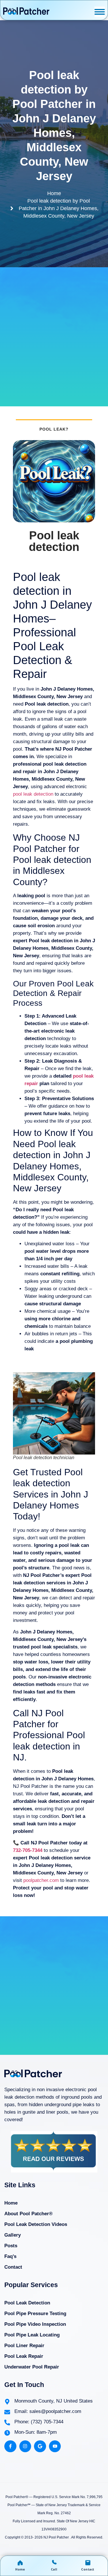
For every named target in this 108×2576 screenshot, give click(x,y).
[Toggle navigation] (100, 12)
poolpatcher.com (41, 1880)
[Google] (40, 2446)
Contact (13, 2267)
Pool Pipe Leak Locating (32, 2335)
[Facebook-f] (10, 2446)
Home (11, 2203)
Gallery (13, 2235)
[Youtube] (55, 2446)
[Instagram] (25, 2446)
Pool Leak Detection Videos (36, 2224)
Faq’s (10, 2256)
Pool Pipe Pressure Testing (35, 2314)
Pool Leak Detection (27, 2303)
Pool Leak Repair (24, 2356)
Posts (11, 2246)
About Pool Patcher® (29, 2214)
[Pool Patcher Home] (26, 12)
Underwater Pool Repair (32, 2367)
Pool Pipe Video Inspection (35, 2324)
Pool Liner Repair (24, 2346)
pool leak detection (33, 794)
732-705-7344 (28, 1850)
